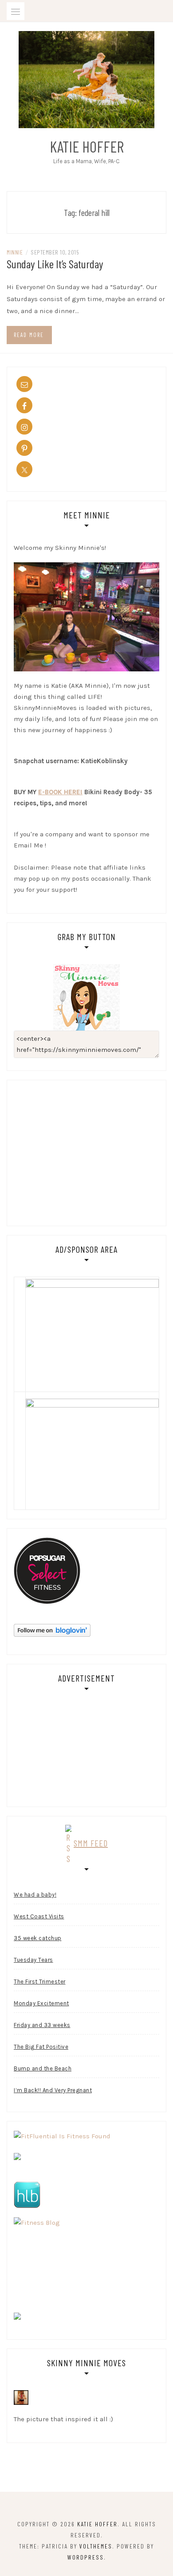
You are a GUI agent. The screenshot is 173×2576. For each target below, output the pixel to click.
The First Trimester (40, 1982)
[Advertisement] (88, 1151)
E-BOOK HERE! (60, 792)
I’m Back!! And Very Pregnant (53, 2090)
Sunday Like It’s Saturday (55, 264)
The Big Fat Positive (41, 2047)
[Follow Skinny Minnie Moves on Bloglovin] (52, 1630)
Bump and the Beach (43, 2068)
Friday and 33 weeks (42, 2025)
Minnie (15, 252)
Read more (29, 335)
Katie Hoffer (87, 146)
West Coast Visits (39, 1916)
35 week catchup (38, 1938)
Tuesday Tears (33, 1960)
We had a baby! (35, 1895)
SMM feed (91, 1843)
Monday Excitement (41, 2003)
